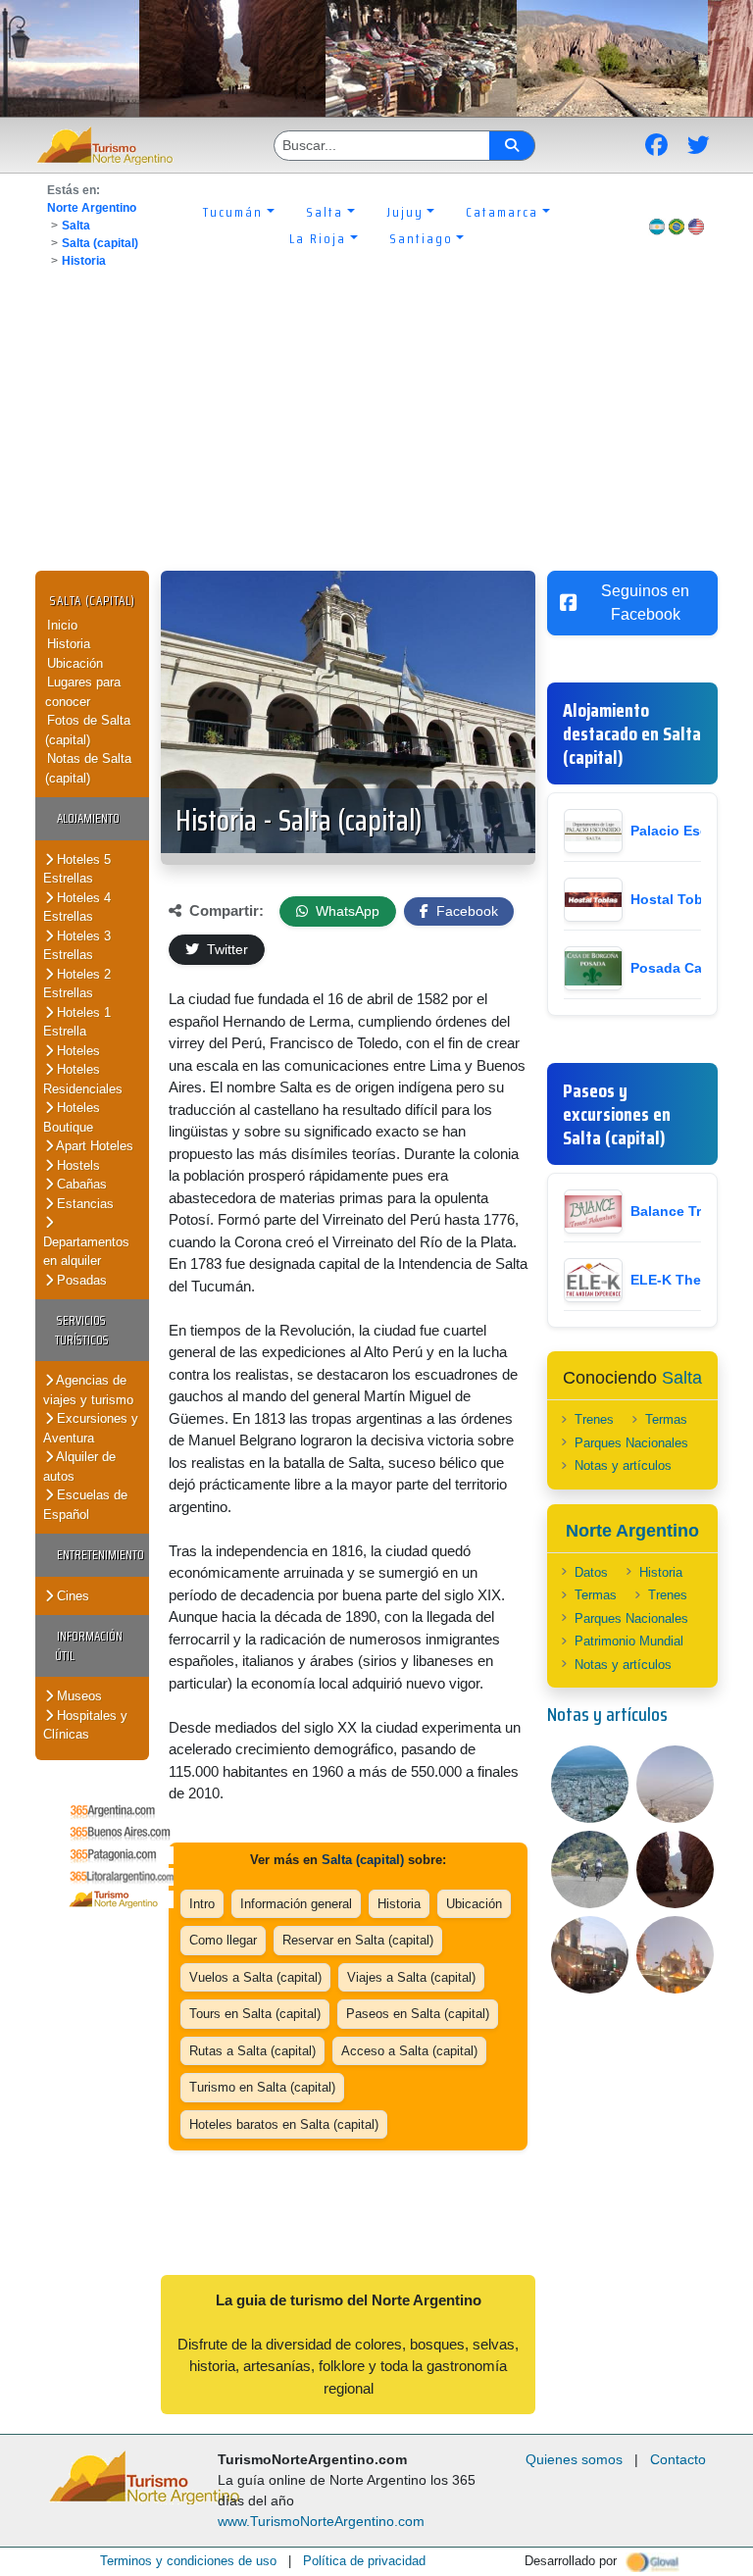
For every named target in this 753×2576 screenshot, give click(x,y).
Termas (666, 1419)
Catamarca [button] (502, 212)
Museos (77, 1696)
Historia (84, 261)
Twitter (226, 949)
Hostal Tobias (677, 899)
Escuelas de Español (85, 1505)
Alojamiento (88, 818)
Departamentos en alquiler (86, 1252)
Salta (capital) (100, 243)
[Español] (657, 226)
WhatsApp (346, 911)
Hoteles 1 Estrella (77, 1022)
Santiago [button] (421, 238)
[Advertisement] (376, 424)
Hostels (76, 1165)
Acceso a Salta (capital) (409, 2051)
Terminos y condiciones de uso (188, 2561)
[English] (696, 226)
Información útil (89, 1646)
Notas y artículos (623, 1465)
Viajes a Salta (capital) (411, 1977)
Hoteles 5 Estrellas (77, 869)
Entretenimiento (100, 1555)
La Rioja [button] (318, 238)
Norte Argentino (92, 208)
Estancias (83, 1204)
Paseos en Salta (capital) (418, 2014)
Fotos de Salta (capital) (88, 730)
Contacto (678, 2459)
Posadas (80, 1280)
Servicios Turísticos (82, 1330)
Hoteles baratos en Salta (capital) (284, 2124)
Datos (591, 1572)
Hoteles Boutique (72, 1117)
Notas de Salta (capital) (88, 768)
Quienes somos (574, 2459)
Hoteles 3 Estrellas (77, 946)
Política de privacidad (364, 2561)
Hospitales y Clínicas (85, 1725)
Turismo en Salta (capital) (262, 2087)
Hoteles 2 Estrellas (77, 984)
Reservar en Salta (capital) (358, 1940)
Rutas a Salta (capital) (252, 2051)
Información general (296, 1904)
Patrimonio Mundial (629, 1641)
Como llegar (223, 1940)
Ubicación (75, 663)
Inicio (62, 625)
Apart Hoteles (93, 1146)
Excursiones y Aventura (91, 1428)
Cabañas (80, 1184)
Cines (71, 1596)
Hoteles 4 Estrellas (77, 908)
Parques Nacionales (631, 1443)
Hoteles (76, 1051)
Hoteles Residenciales (83, 1079)
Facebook (465, 911)
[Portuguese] (677, 226)
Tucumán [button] (233, 212)
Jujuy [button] (405, 212)
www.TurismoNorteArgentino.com (321, 2521)
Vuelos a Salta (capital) (255, 1977)
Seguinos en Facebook (645, 603)
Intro (202, 1904)
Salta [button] (325, 212)
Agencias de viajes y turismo (88, 1390)
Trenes (594, 1419)
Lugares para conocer (83, 692)
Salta (76, 226)
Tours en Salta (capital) (255, 2014)
